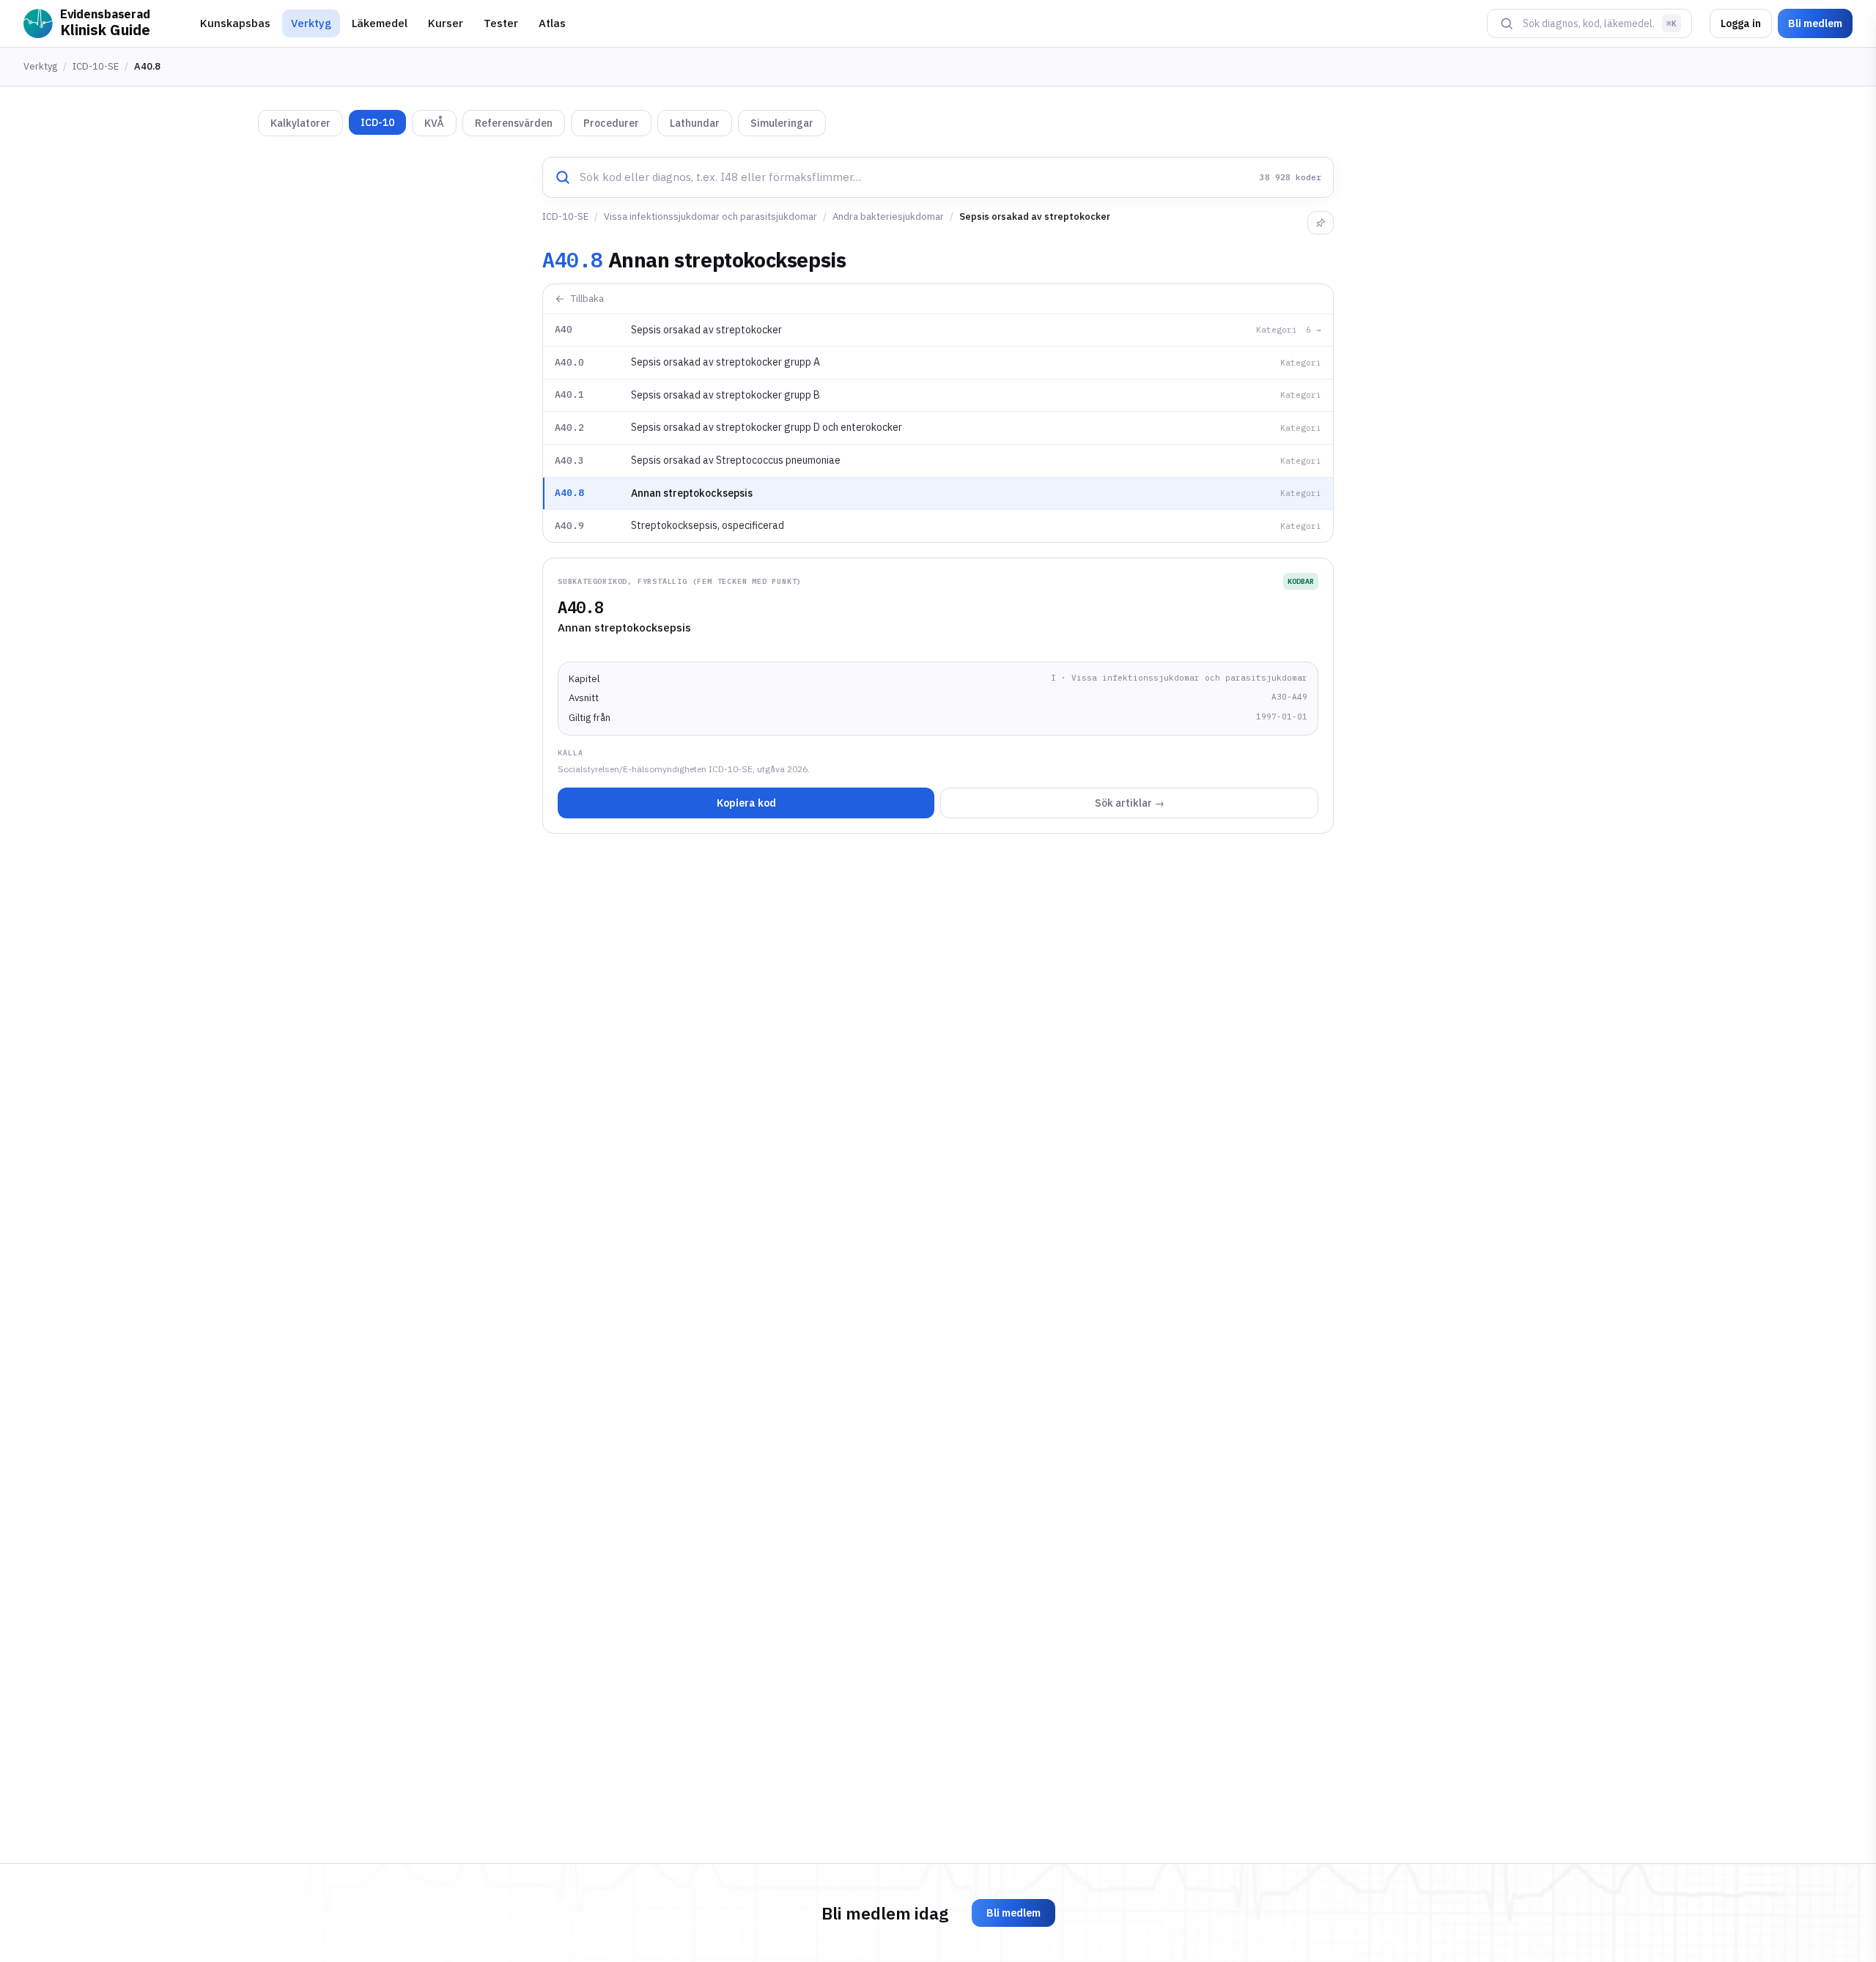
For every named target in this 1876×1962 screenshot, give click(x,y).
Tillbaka (587, 299)
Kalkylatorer (300, 123)
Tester (501, 23)
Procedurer (611, 123)
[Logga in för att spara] (1321, 223)
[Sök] (1507, 23)
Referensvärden (514, 123)
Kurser (446, 23)
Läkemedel (380, 23)
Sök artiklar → (1130, 803)
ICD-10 (377, 122)
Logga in (1741, 23)
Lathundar (695, 123)
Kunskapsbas (235, 23)
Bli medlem (1815, 23)
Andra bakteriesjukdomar (888, 216)
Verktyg (311, 23)
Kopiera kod (746, 803)
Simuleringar (782, 123)
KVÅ (434, 123)
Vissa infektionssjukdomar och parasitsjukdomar (710, 216)
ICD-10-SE (96, 66)
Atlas (552, 23)
